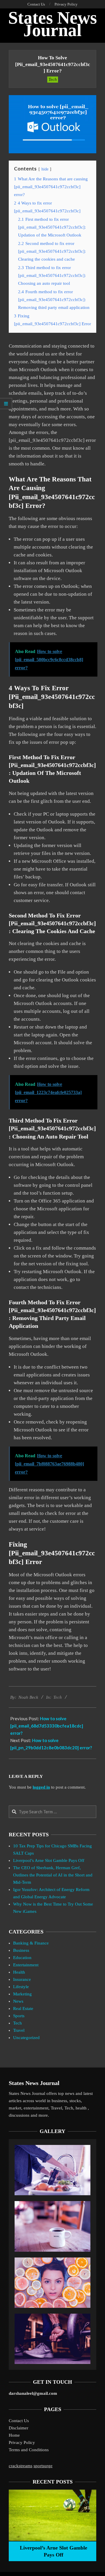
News (18, 2001)
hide (45, 169)
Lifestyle (21, 1987)
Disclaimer (19, 2428)
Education (22, 1958)
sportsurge (43, 2466)
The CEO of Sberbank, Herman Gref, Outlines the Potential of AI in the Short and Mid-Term (53, 1875)
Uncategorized (26, 2038)
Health (19, 1972)
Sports (19, 2016)
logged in (41, 1787)
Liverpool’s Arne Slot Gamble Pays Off (49, 1860)
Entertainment (26, 1965)
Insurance (22, 1979)
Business (21, 1950)
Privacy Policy (22, 2442)
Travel (19, 2030)
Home (14, 2435)
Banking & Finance (31, 1943)
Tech (53, 79)
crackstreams (21, 2466)
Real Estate (23, 2009)
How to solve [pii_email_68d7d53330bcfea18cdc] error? (47, 1726)
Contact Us (19, 2421)
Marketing (22, 1994)
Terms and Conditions (29, 2450)
